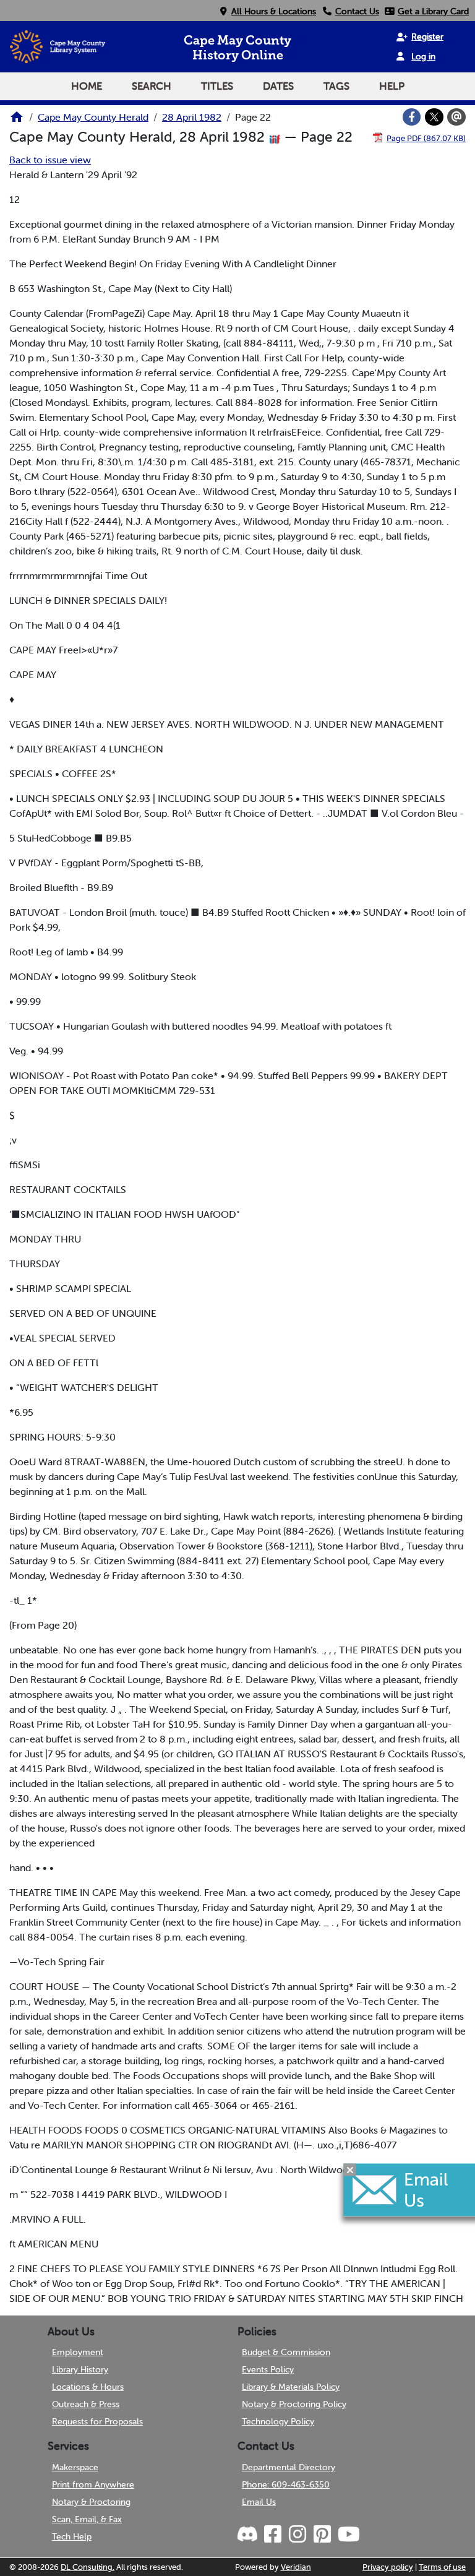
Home (87, 86)
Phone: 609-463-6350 (286, 2484)
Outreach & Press (86, 2404)
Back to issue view (50, 160)
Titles (217, 86)
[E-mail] (456, 117)
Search (152, 86)
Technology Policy (278, 2421)
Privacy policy (388, 2567)
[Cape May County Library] (17, 121)
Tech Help (72, 2536)
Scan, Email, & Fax (87, 2519)
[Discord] (249, 2535)
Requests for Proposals (97, 2421)
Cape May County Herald (93, 117)
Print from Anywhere (93, 2484)
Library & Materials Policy (291, 2387)
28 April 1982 (192, 117)
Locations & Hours (88, 2387)
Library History (80, 2369)
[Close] (350, 2169)
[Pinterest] (322, 2535)
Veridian (296, 2567)
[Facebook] (412, 117)
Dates (278, 86)
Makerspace (75, 2467)
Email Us (259, 2502)
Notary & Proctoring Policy (294, 2404)
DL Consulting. (88, 2567)
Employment (78, 2352)
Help (392, 86)
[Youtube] (348, 2535)
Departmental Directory (289, 2467)
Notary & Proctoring (91, 2502)
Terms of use (442, 2567)
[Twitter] (434, 117)
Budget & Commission (286, 2352)
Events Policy (268, 2369)
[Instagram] (297, 2535)
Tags (336, 86)
